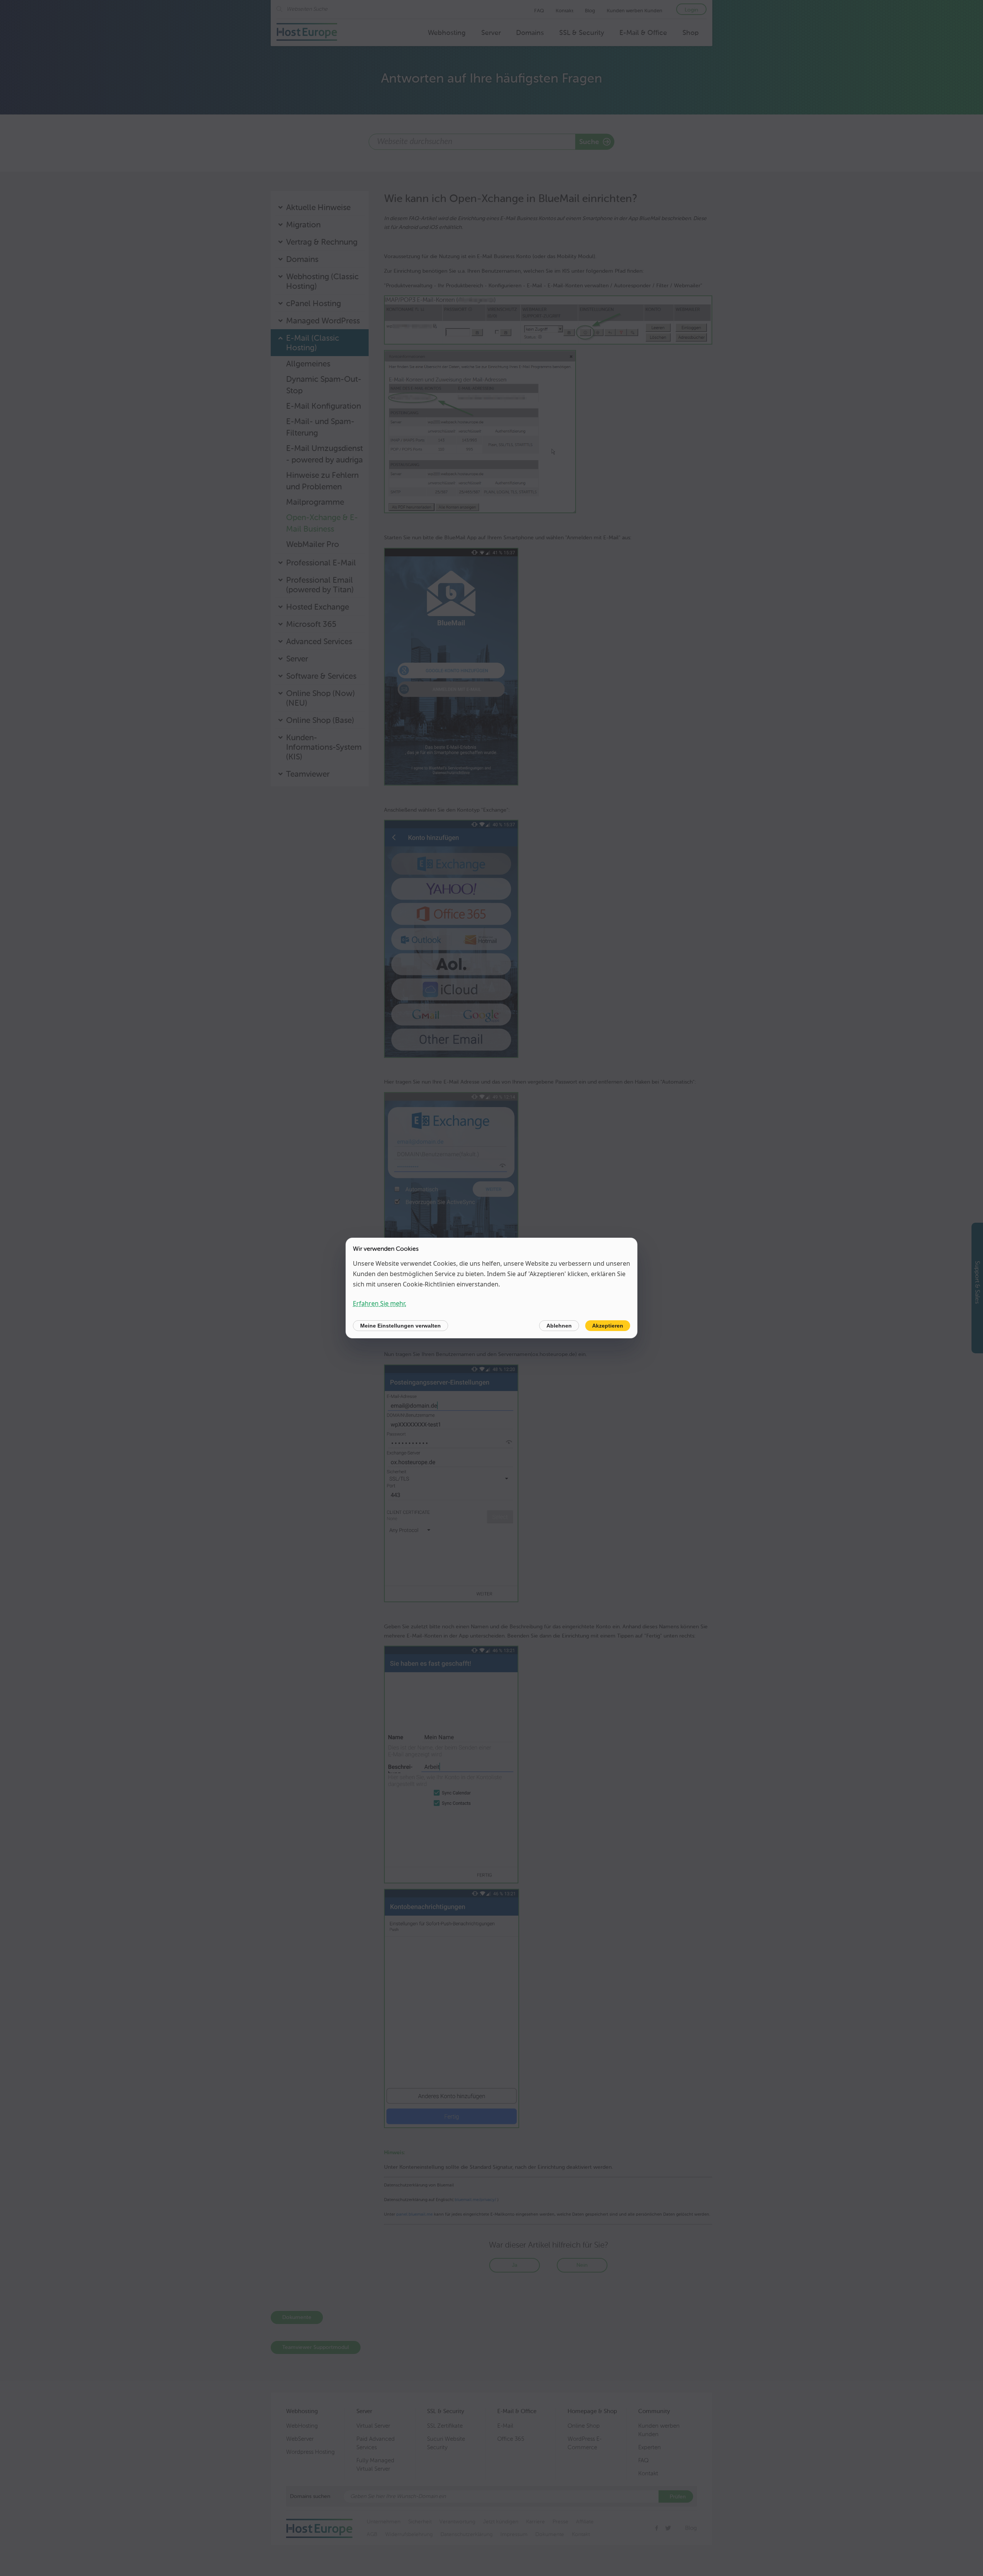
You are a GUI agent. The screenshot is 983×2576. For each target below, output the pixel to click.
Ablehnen (559, 1326)
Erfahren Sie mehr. (380, 1303)
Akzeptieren (608, 1326)
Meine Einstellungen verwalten (400, 1326)
